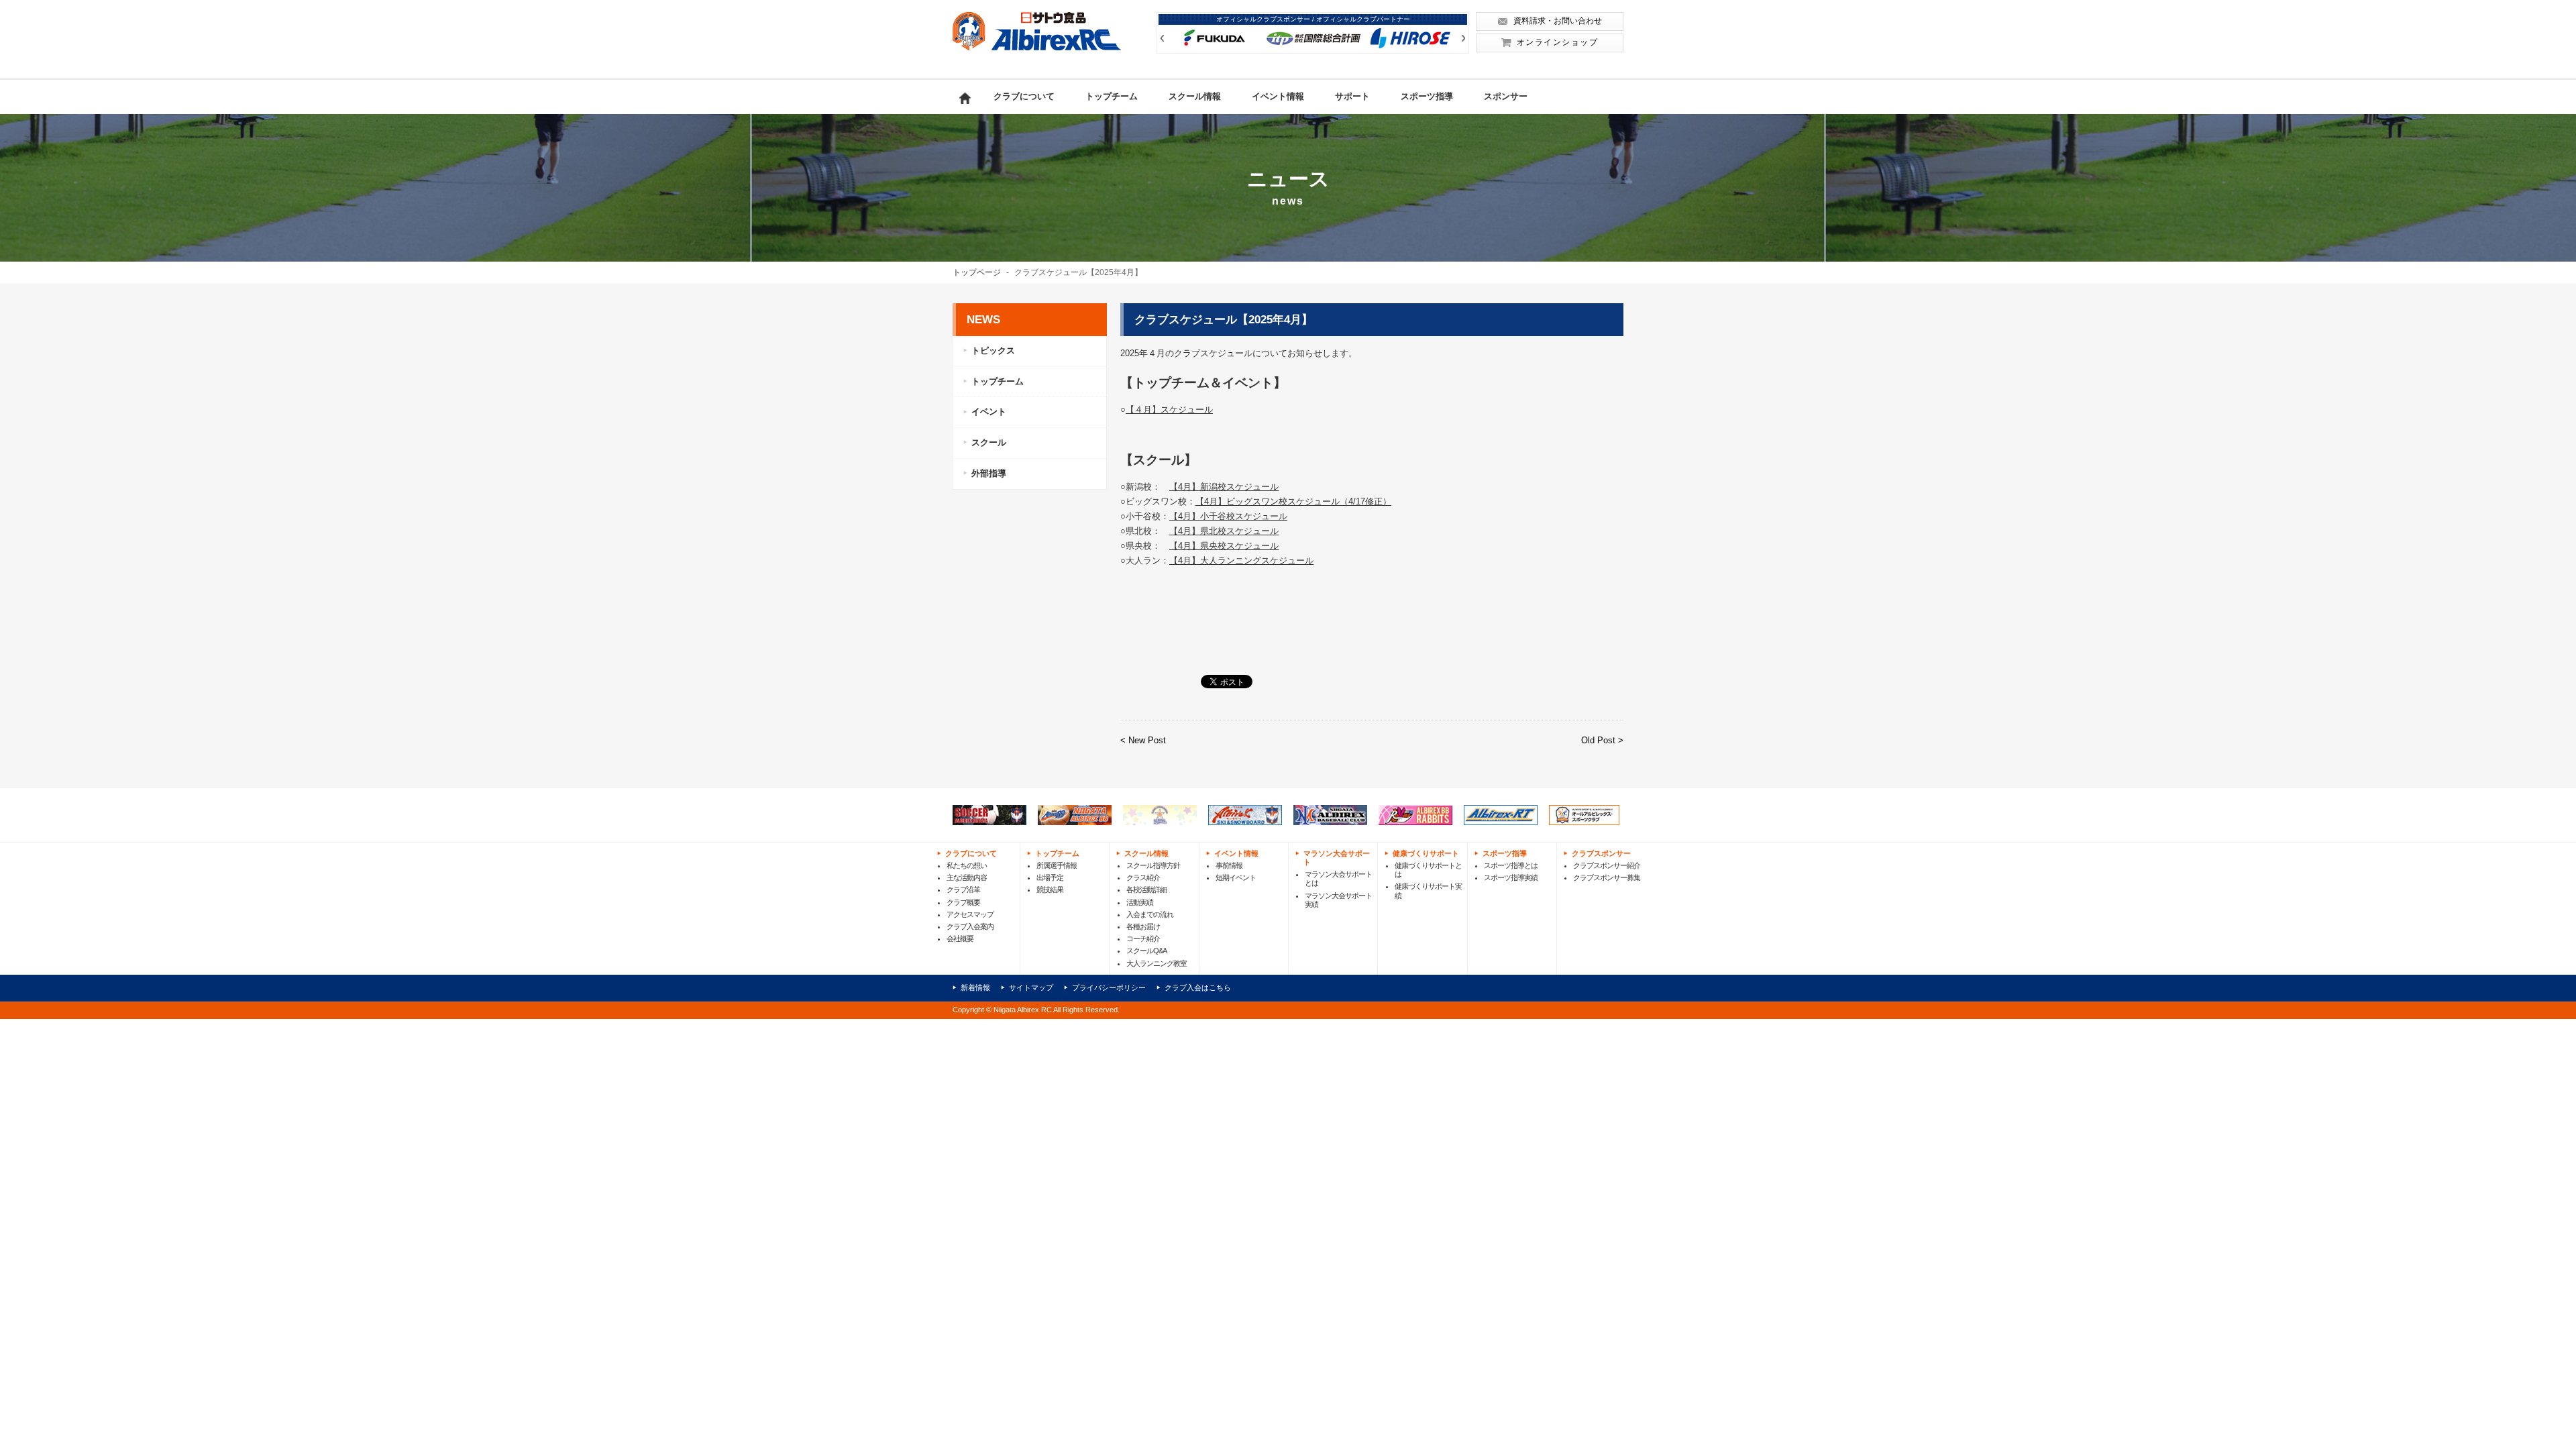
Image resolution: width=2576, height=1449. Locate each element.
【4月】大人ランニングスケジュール (1241, 560)
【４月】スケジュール (1169, 410)
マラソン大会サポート (1337, 858)
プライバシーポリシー (1109, 987)
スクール (989, 442)
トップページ (977, 272)
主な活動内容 (967, 877)
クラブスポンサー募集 (1607, 877)
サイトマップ (1031, 987)
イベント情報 (1278, 96)
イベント (989, 412)
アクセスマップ (970, 914)
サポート (1352, 96)
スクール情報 (1195, 96)
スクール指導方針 (1153, 865)
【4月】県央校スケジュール (1224, 546)
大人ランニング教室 (1157, 963)
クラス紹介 (1143, 877)
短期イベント (1236, 877)
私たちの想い (967, 865)
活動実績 (1140, 902)
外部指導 (989, 473)
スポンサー (1506, 96)
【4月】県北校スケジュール (1224, 531)
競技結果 (1050, 890)
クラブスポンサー (1601, 853)
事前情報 (1229, 865)
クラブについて (1024, 96)
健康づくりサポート (1426, 853)
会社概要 (960, 938)
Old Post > (1602, 740)
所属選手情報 (1057, 865)
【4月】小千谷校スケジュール (1228, 516)
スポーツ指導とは (1511, 865)
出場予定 (1050, 877)
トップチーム (1112, 96)
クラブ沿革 (963, 890)
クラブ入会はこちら (1198, 987)
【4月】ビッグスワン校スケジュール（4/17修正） (1293, 501)
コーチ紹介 (1143, 938)
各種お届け (1143, 926)
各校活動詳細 (1146, 890)
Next (1463, 38)
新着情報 (975, 987)
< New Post (1143, 740)
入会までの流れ (1150, 914)
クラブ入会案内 (970, 926)
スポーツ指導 (1427, 96)
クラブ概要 (963, 902)
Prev (1162, 38)
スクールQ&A (1146, 951)
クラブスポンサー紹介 (1607, 865)
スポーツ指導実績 (1511, 877)
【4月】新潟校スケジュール (1224, 487)
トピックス (993, 351)
